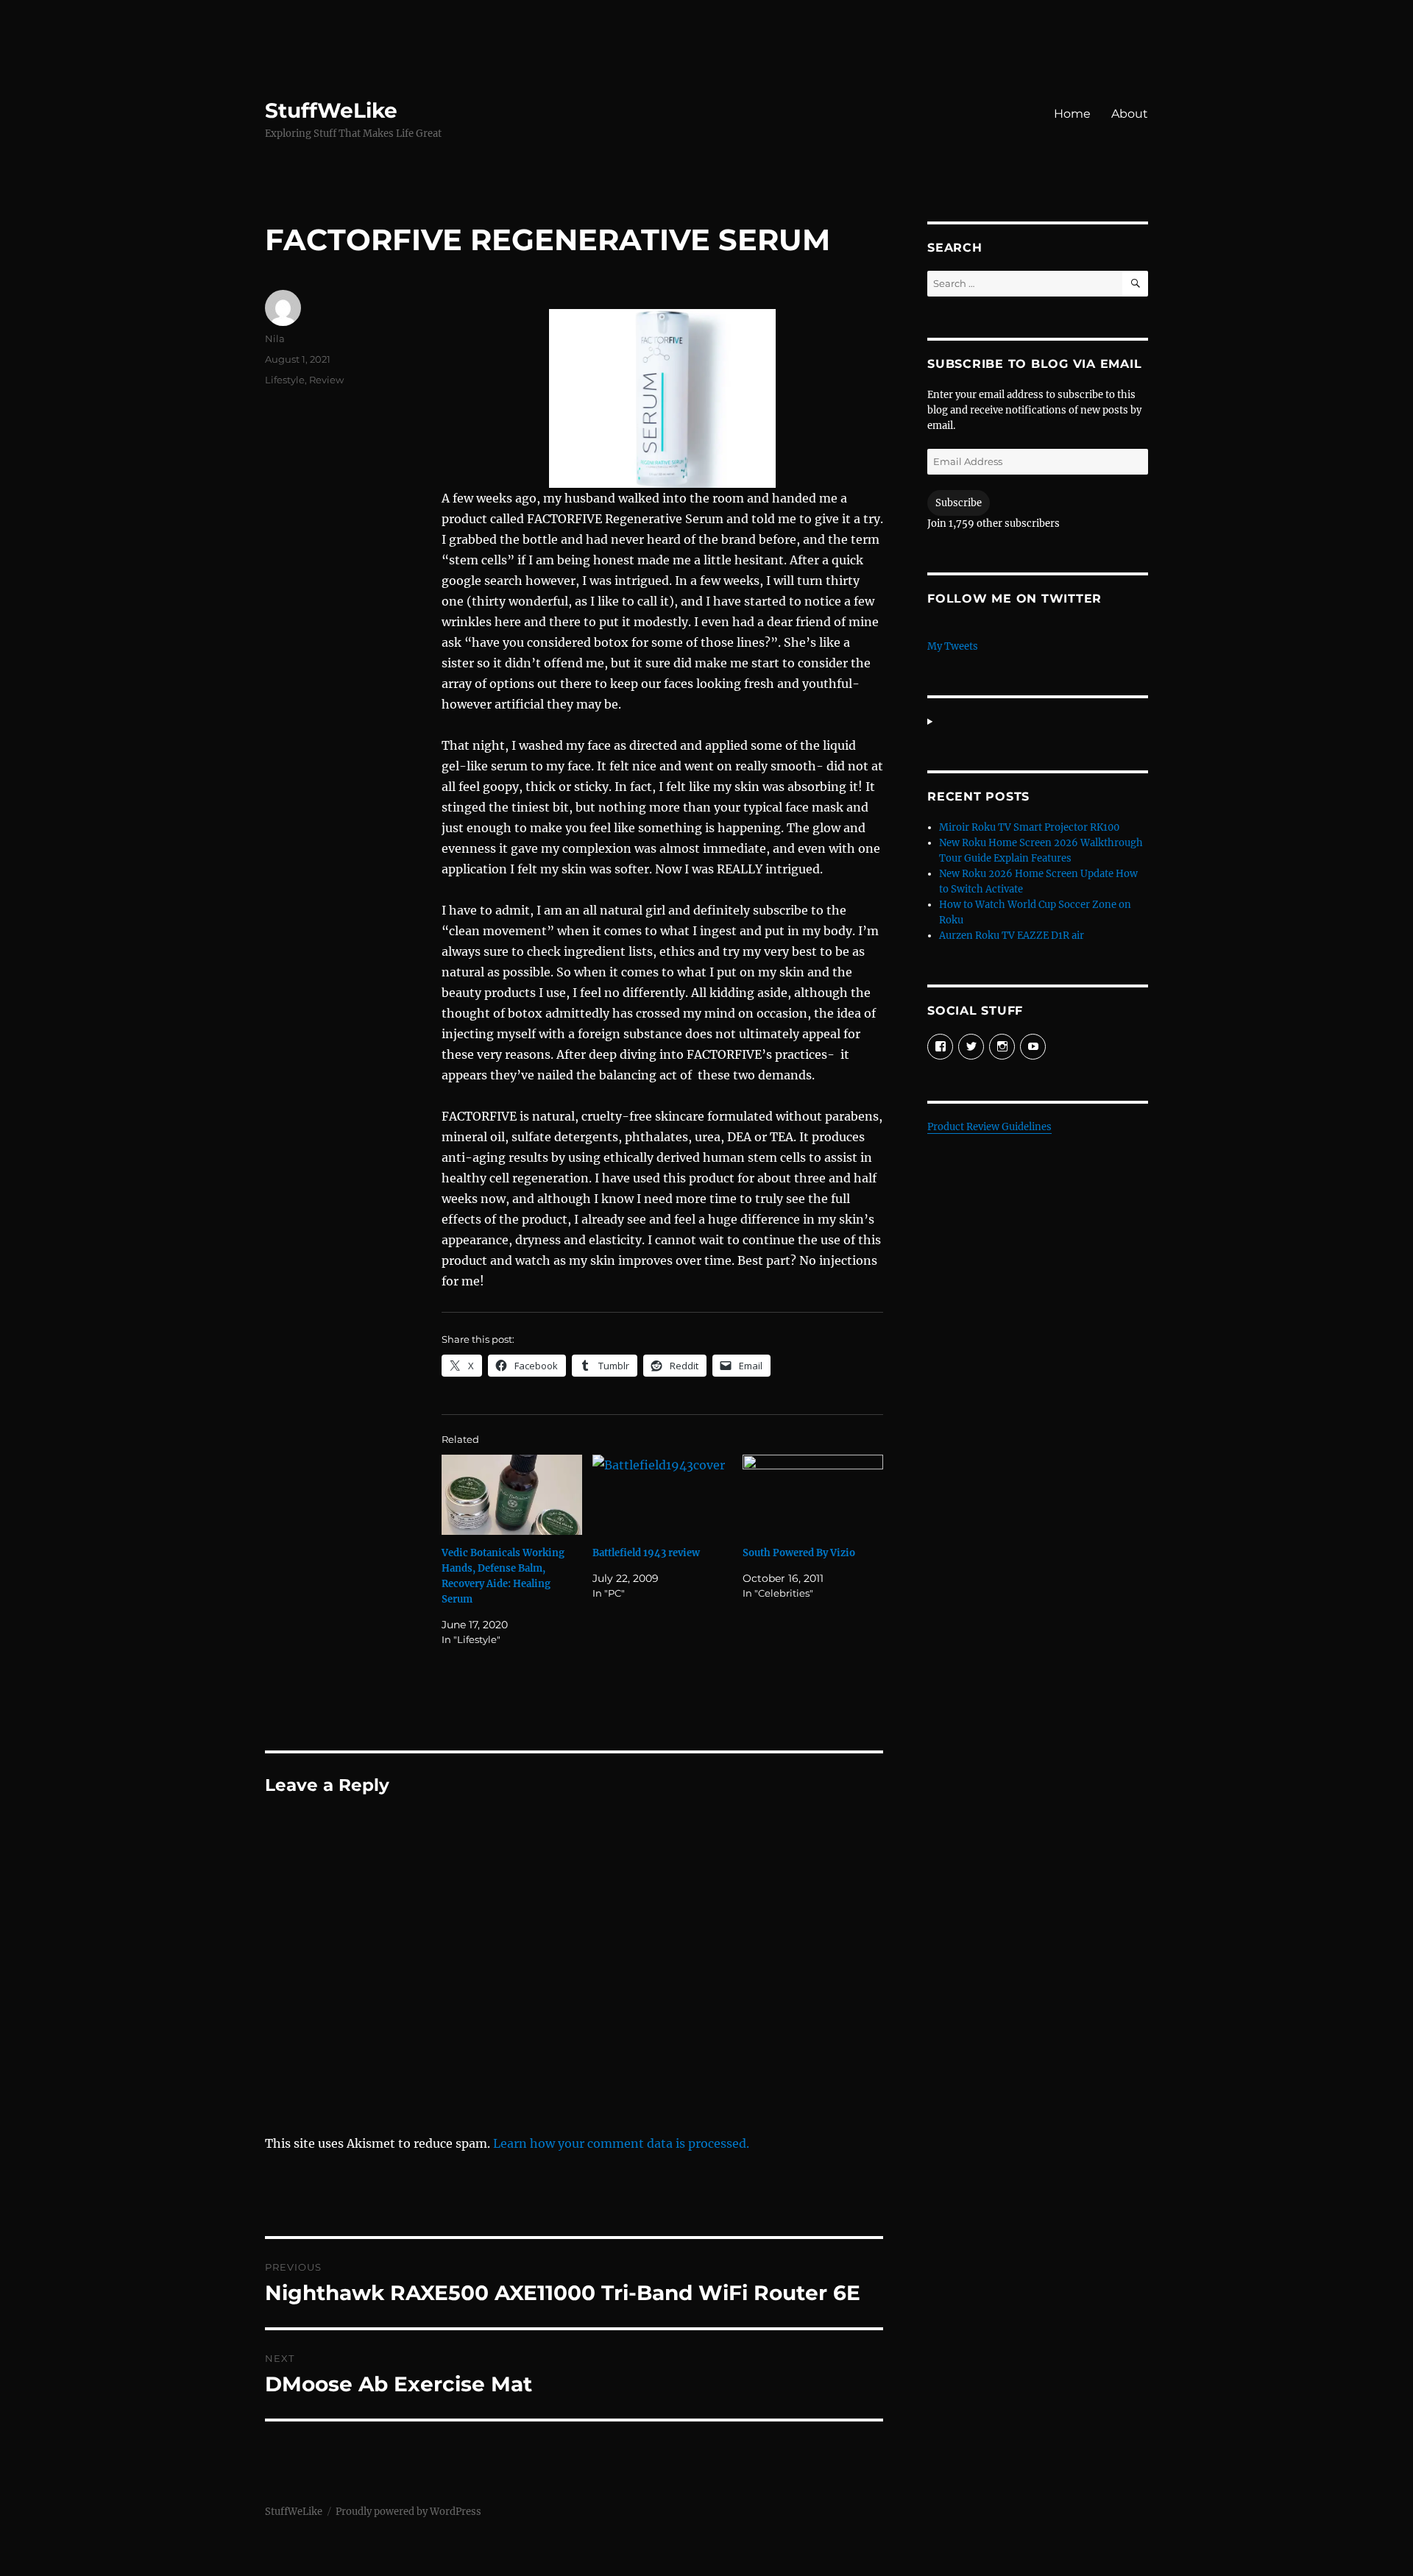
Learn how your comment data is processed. (621, 2143)
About (1130, 114)
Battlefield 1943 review (646, 1553)
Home (1072, 114)
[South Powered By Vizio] (813, 1495)
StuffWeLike (331, 110)
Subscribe (959, 503)
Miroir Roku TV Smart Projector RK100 (1029, 827)
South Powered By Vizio (799, 1553)
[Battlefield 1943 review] (663, 1495)
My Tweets (953, 646)
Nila (275, 338)
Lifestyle (285, 380)
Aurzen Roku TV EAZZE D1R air (1012, 936)
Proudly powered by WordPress (408, 2512)
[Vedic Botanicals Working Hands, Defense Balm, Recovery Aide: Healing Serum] (512, 1495)
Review (326, 380)
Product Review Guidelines (989, 1127)
